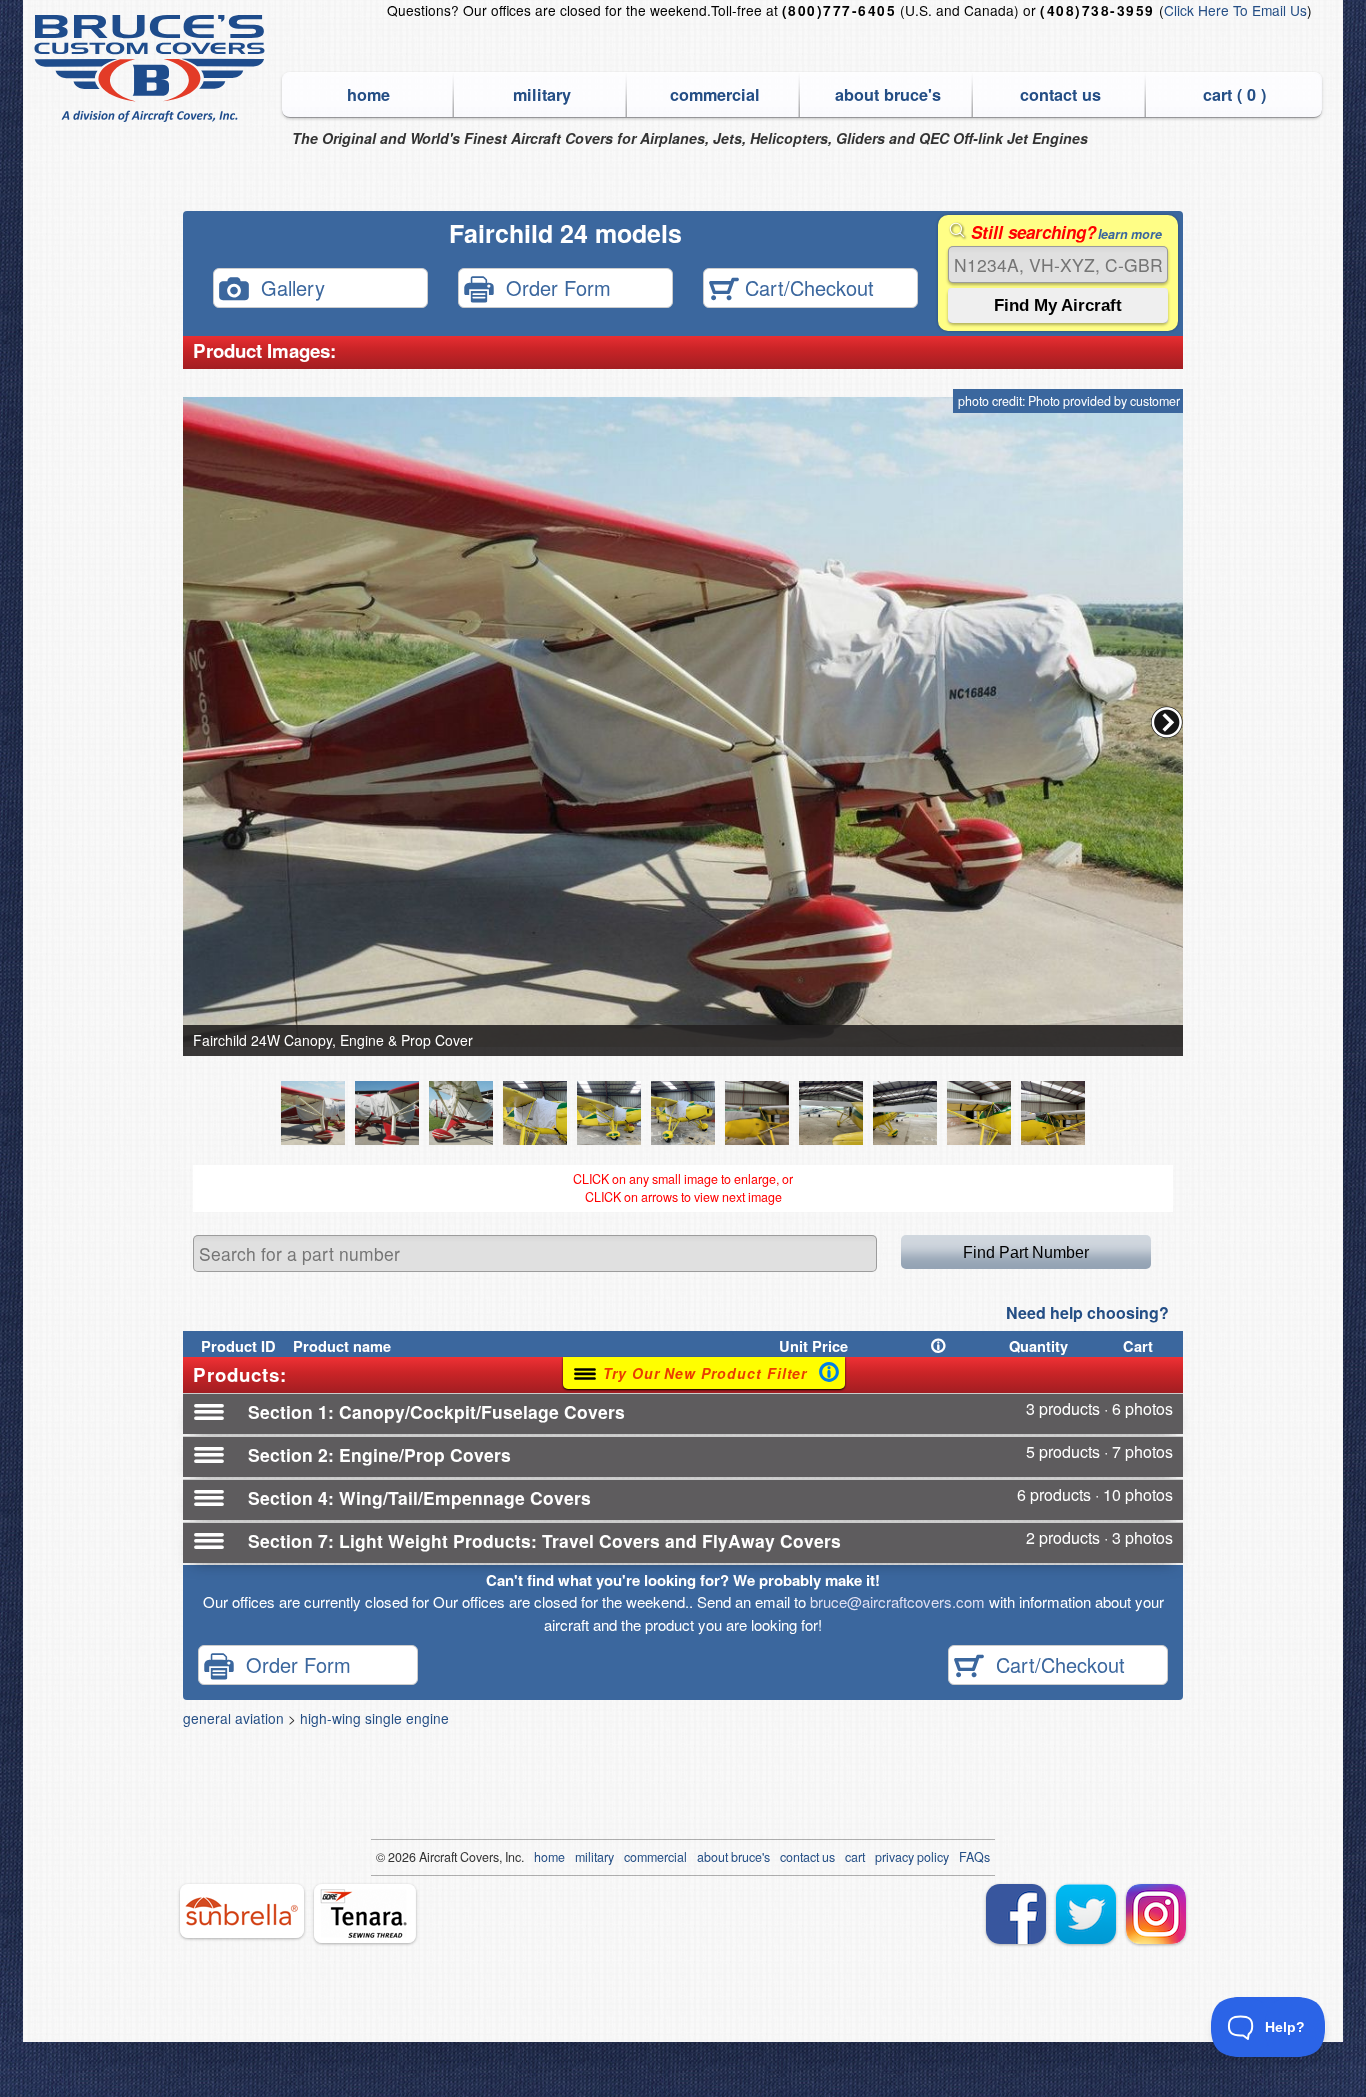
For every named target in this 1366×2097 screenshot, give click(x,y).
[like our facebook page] (1016, 1914)
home (368, 94)
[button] (1167, 722)
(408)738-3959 (1097, 10)
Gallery (287, 286)
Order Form (552, 286)
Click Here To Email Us (1235, 10)
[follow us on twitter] (1086, 1914)
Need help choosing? (1087, 1312)
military (542, 94)
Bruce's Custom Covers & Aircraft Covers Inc (152, 68)
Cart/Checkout (806, 286)
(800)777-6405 (839, 10)
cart (855, 1857)
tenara (365, 1913)
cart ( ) (1234, 94)
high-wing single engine (374, 1718)
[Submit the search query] (1058, 305)
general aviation (233, 1718)
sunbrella (242, 1911)
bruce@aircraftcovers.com (897, 1601)
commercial (715, 94)
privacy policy (912, 1857)
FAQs (974, 1857)
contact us (1060, 94)
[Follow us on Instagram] (1156, 1914)
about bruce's (888, 94)
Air (426, 1857)
